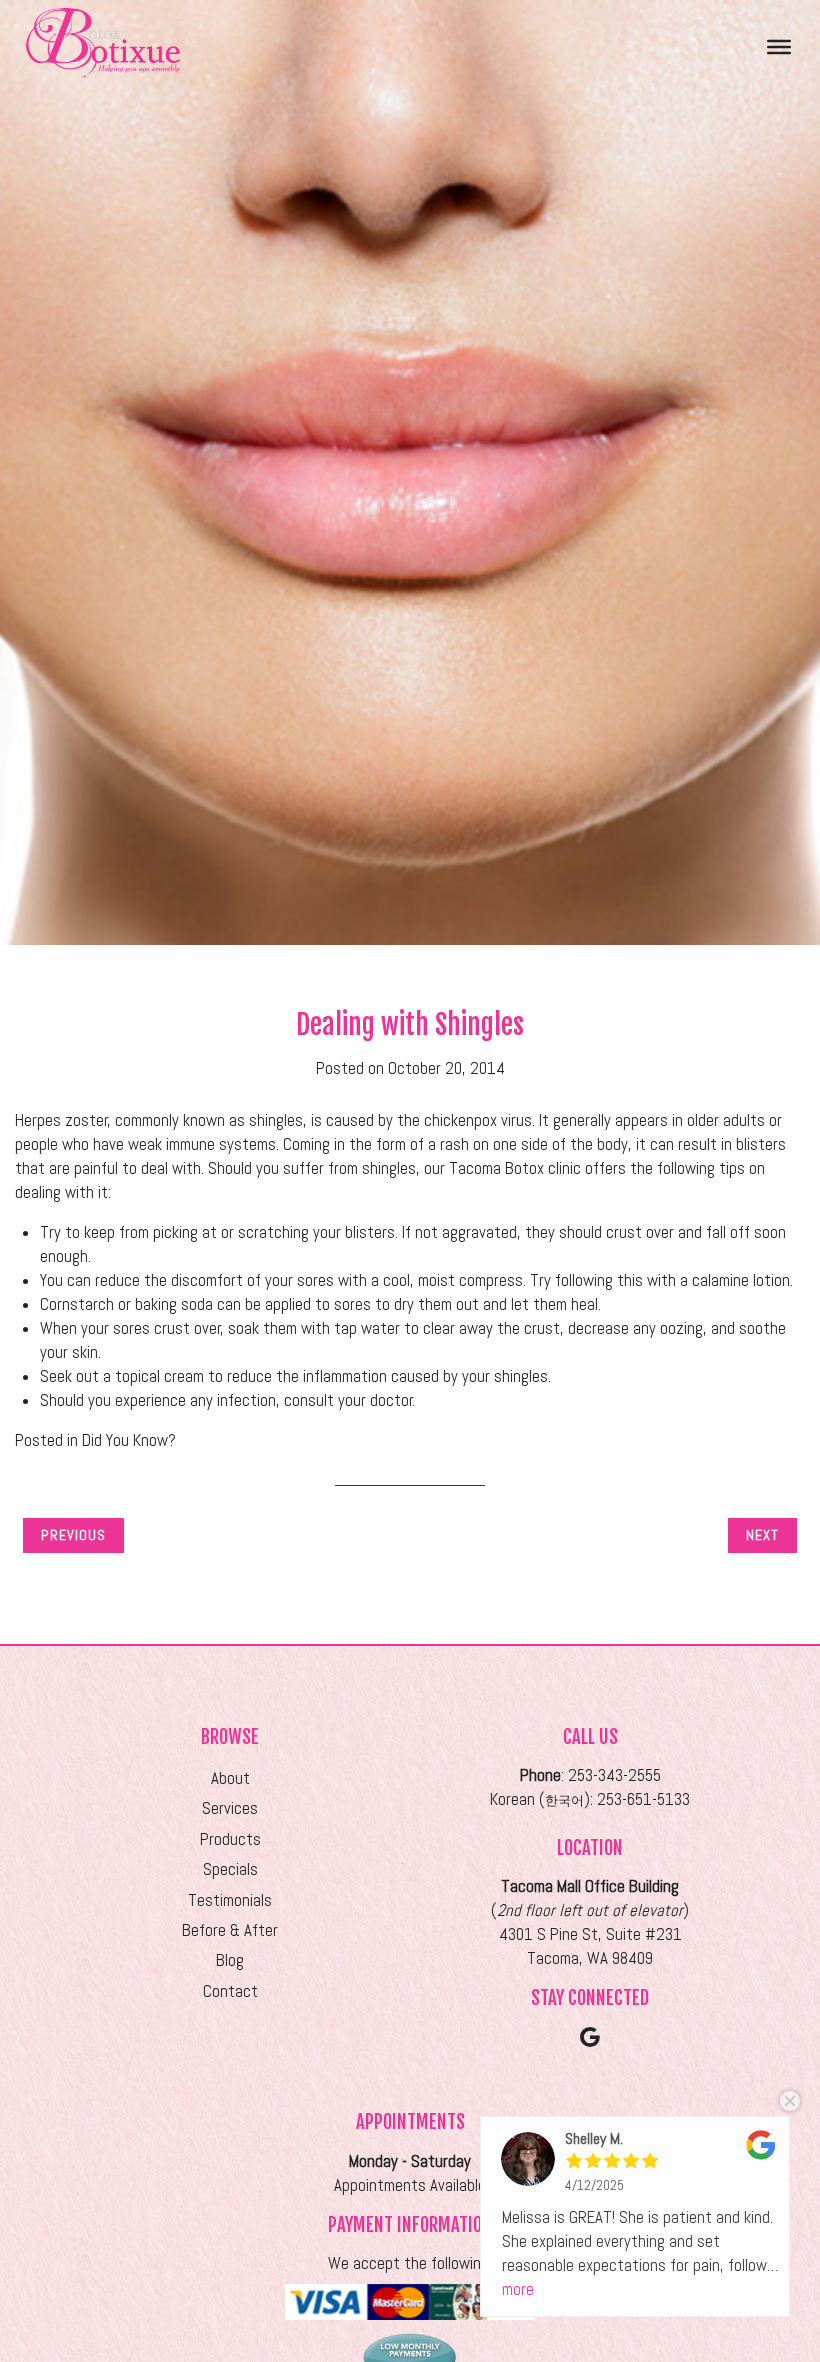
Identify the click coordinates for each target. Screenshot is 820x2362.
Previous (73, 1535)
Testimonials (230, 1900)
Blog (230, 1960)
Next (762, 1535)
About (230, 1778)
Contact (230, 1991)
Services (230, 1808)
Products (230, 1839)
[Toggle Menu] (779, 46)
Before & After (230, 1930)
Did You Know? (129, 1440)
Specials (230, 1869)
